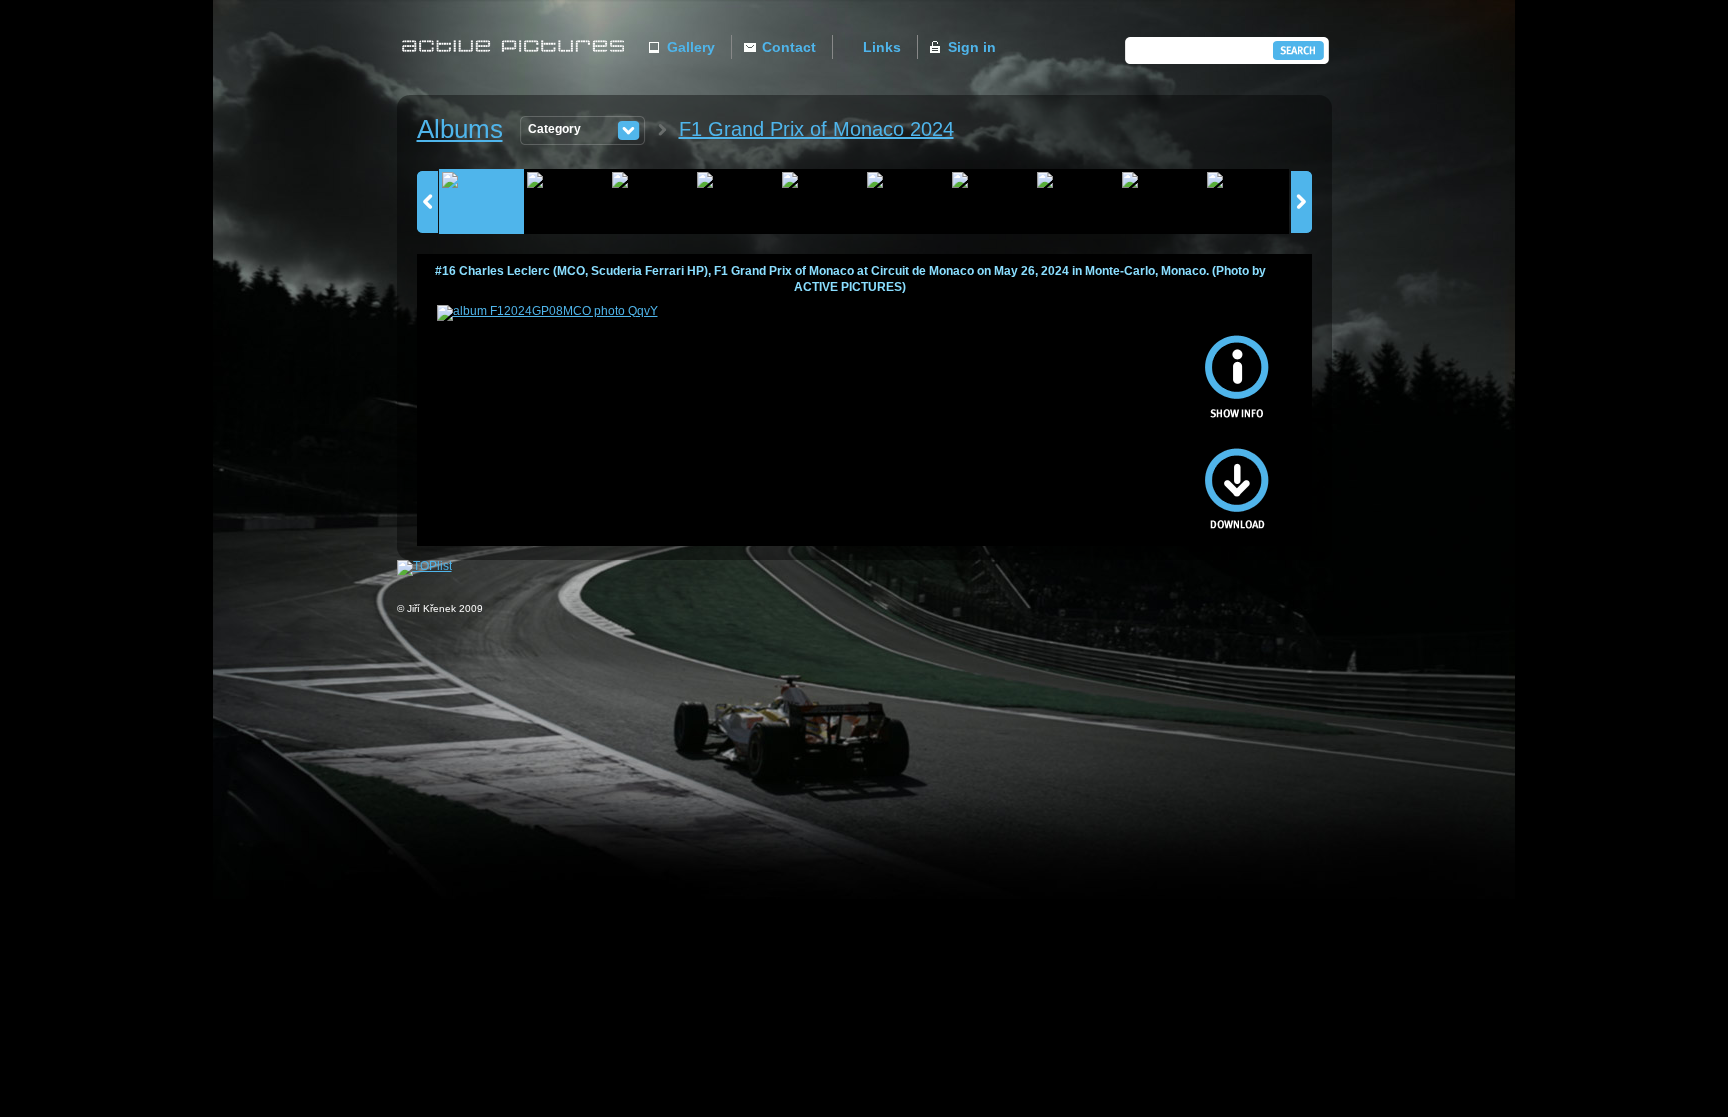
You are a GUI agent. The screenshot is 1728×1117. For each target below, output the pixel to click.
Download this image (1237, 478)
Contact (789, 47)
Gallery (691, 47)
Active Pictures (518, 66)
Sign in (972, 47)
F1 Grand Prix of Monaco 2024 (816, 129)
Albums (460, 129)
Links (882, 47)
